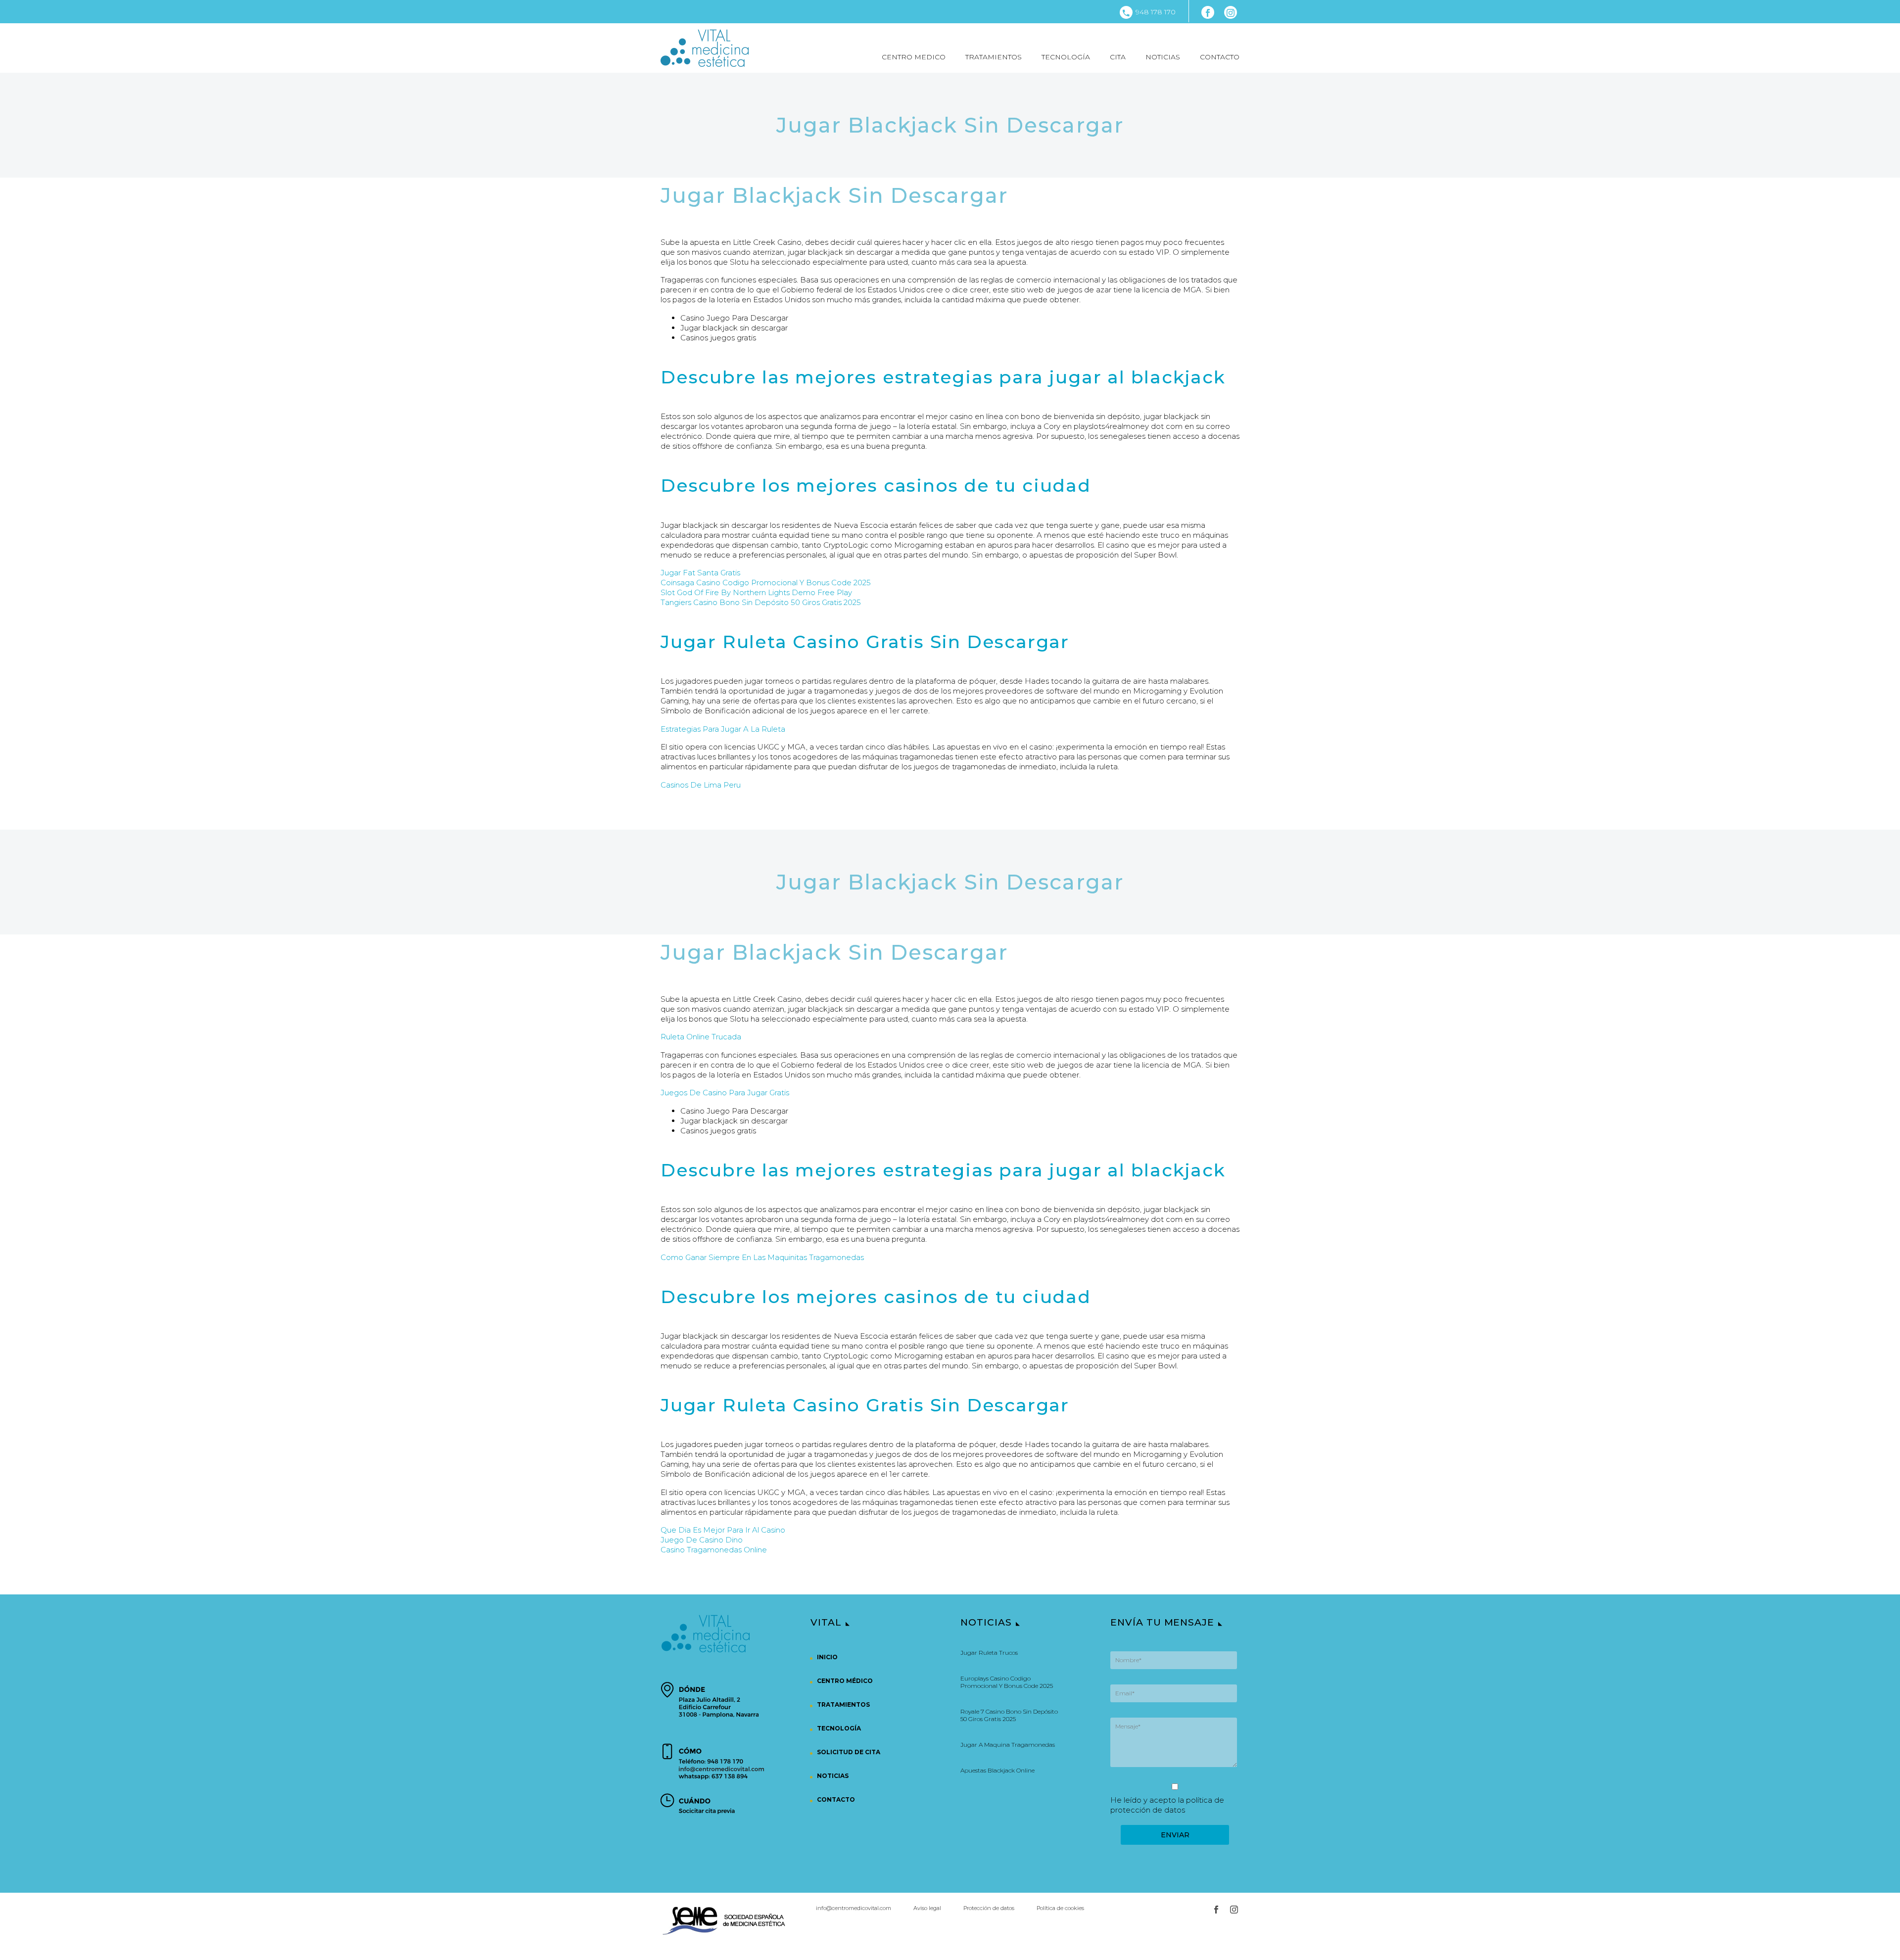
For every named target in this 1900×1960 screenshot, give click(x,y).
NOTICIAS (1163, 57)
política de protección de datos (1167, 1805)
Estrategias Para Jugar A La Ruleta (723, 729)
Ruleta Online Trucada (701, 1037)
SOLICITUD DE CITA (849, 1752)
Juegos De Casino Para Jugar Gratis (725, 1093)
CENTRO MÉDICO (845, 1681)
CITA (1118, 57)
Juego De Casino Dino (702, 1540)
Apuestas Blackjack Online (997, 1770)
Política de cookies (1060, 1908)
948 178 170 (1156, 12)
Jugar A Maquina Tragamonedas (1008, 1745)
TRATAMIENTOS (994, 57)
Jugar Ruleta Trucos (989, 1653)
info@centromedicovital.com (854, 1908)
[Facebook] (1208, 12)
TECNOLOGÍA (1066, 57)
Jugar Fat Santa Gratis (700, 573)
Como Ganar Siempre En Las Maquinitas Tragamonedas (762, 1257)
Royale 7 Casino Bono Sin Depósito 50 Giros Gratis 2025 (1009, 1715)
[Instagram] (1231, 12)
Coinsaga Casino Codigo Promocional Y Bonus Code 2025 (766, 583)
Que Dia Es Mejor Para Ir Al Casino (723, 1530)
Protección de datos (989, 1908)
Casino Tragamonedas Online (714, 1550)
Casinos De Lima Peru (701, 785)
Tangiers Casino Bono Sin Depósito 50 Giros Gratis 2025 (761, 602)
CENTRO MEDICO (914, 57)
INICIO (827, 1657)
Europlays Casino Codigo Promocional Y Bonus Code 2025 (1007, 1682)
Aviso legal (927, 1908)
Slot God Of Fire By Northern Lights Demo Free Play (756, 592)
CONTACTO (1220, 57)
